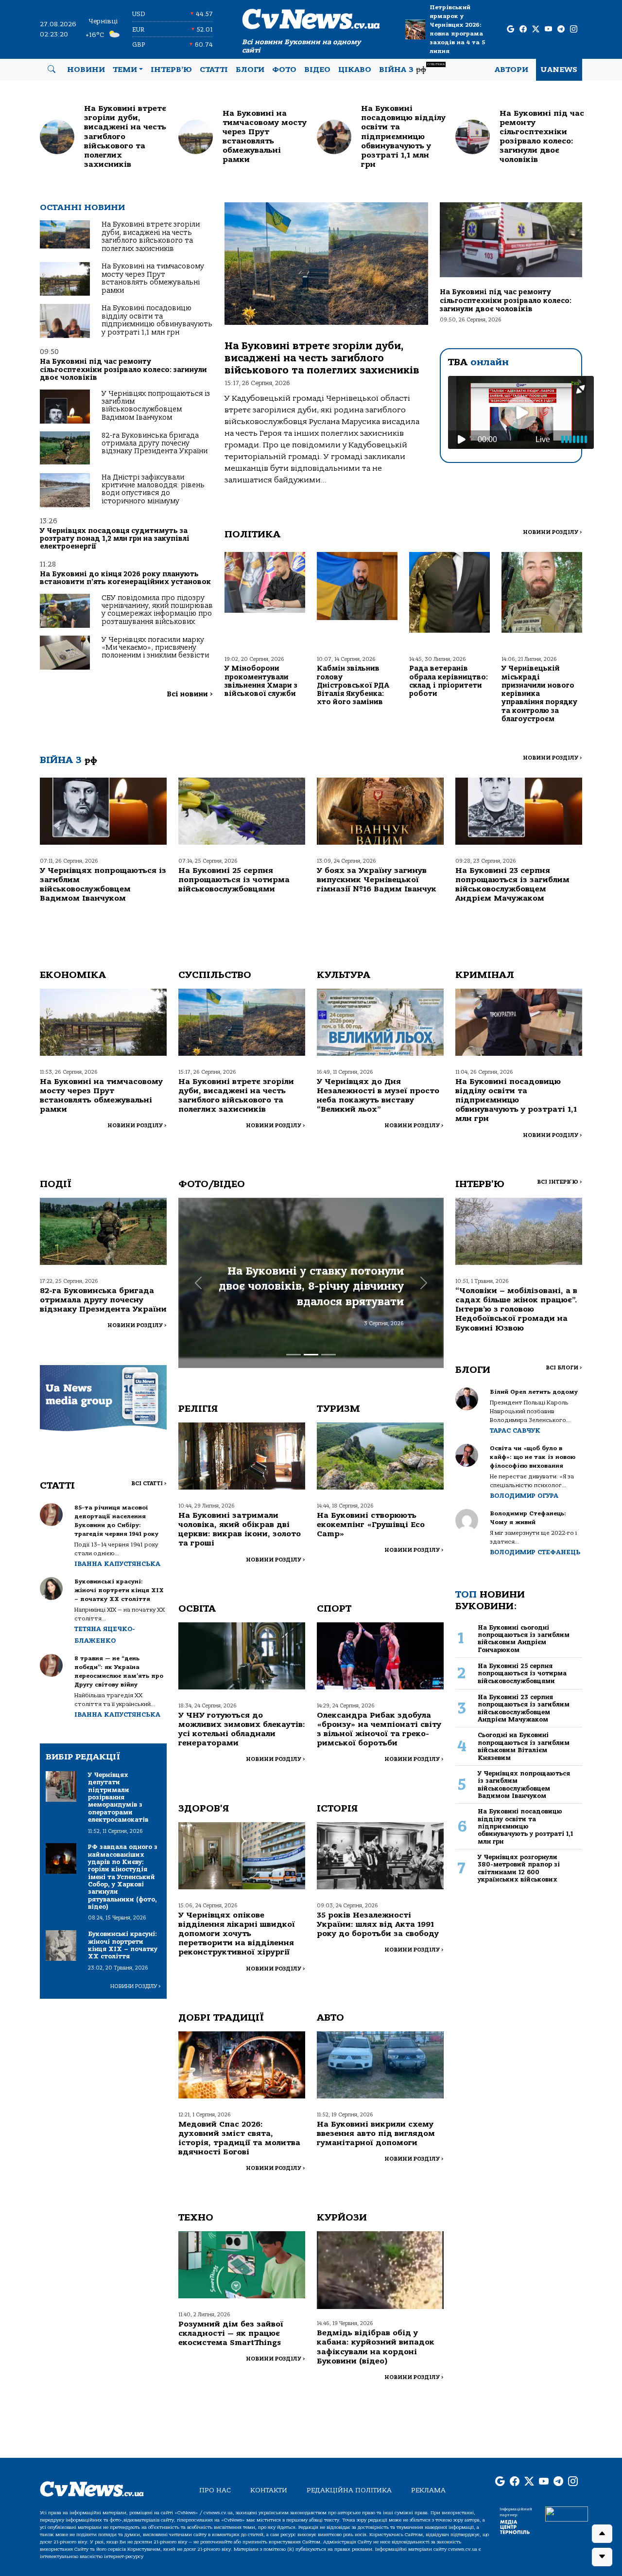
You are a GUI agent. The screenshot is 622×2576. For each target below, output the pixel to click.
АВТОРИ (511, 70)
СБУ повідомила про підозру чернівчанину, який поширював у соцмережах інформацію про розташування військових (157, 610)
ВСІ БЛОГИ (564, 1368)
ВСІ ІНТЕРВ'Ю (560, 1182)
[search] (52, 70)
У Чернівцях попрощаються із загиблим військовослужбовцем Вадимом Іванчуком (156, 406)
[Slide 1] (294, 1355)
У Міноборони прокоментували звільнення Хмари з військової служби (261, 681)
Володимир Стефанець (535, 1552)
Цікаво (355, 70)
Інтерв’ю (171, 70)
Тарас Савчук (515, 1430)
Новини (86, 70)
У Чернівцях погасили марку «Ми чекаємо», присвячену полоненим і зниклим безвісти (155, 648)
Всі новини (190, 694)
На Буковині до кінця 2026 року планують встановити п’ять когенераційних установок (125, 578)
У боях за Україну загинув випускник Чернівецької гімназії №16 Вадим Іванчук (377, 880)
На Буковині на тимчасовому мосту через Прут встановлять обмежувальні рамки (153, 278)
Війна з (412, 68)
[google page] (510, 29)
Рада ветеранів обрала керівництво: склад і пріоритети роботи (449, 681)
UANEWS (559, 70)
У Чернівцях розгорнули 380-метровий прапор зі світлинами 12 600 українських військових (519, 1868)
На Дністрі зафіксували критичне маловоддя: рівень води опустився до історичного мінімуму (153, 489)
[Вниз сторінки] (602, 2557)
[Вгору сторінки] (602, 2534)
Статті (214, 70)
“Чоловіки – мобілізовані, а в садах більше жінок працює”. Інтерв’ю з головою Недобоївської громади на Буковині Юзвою (516, 1309)
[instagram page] (574, 29)
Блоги (250, 70)
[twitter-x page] (536, 29)
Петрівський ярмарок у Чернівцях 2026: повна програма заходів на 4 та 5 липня (457, 29)
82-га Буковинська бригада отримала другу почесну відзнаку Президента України (155, 444)
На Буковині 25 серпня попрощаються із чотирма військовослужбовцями (234, 880)
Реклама (428, 2490)
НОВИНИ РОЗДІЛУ (553, 532)
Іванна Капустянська (117, 1564)
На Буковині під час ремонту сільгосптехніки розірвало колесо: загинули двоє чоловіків (123, 370)
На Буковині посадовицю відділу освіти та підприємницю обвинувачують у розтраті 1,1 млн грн (157, 320)
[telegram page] (561, 29)
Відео (317, 70)
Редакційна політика (349, 2490)
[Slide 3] (328, 1355)
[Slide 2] (311, 1355)
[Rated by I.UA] (567, 2513)
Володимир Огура (524, 1496)
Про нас (215, 2490)
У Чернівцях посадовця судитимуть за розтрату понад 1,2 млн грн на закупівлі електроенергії (115, 539)
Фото (284, 70)
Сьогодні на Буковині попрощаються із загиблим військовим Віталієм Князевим (524, 1746)
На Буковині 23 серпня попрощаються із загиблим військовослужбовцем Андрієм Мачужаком (512, 885)
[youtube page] (548, 29)
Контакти (269, 2490)
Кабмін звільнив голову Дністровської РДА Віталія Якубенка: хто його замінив (353, 685)
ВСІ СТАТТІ (149, 1483)
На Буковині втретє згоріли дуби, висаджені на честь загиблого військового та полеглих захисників (151, 236)
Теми (125, 70)
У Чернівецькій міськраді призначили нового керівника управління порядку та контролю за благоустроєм (539, 694)
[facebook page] (523, 29)
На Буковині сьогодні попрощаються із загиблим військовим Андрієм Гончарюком (524, 1639)
